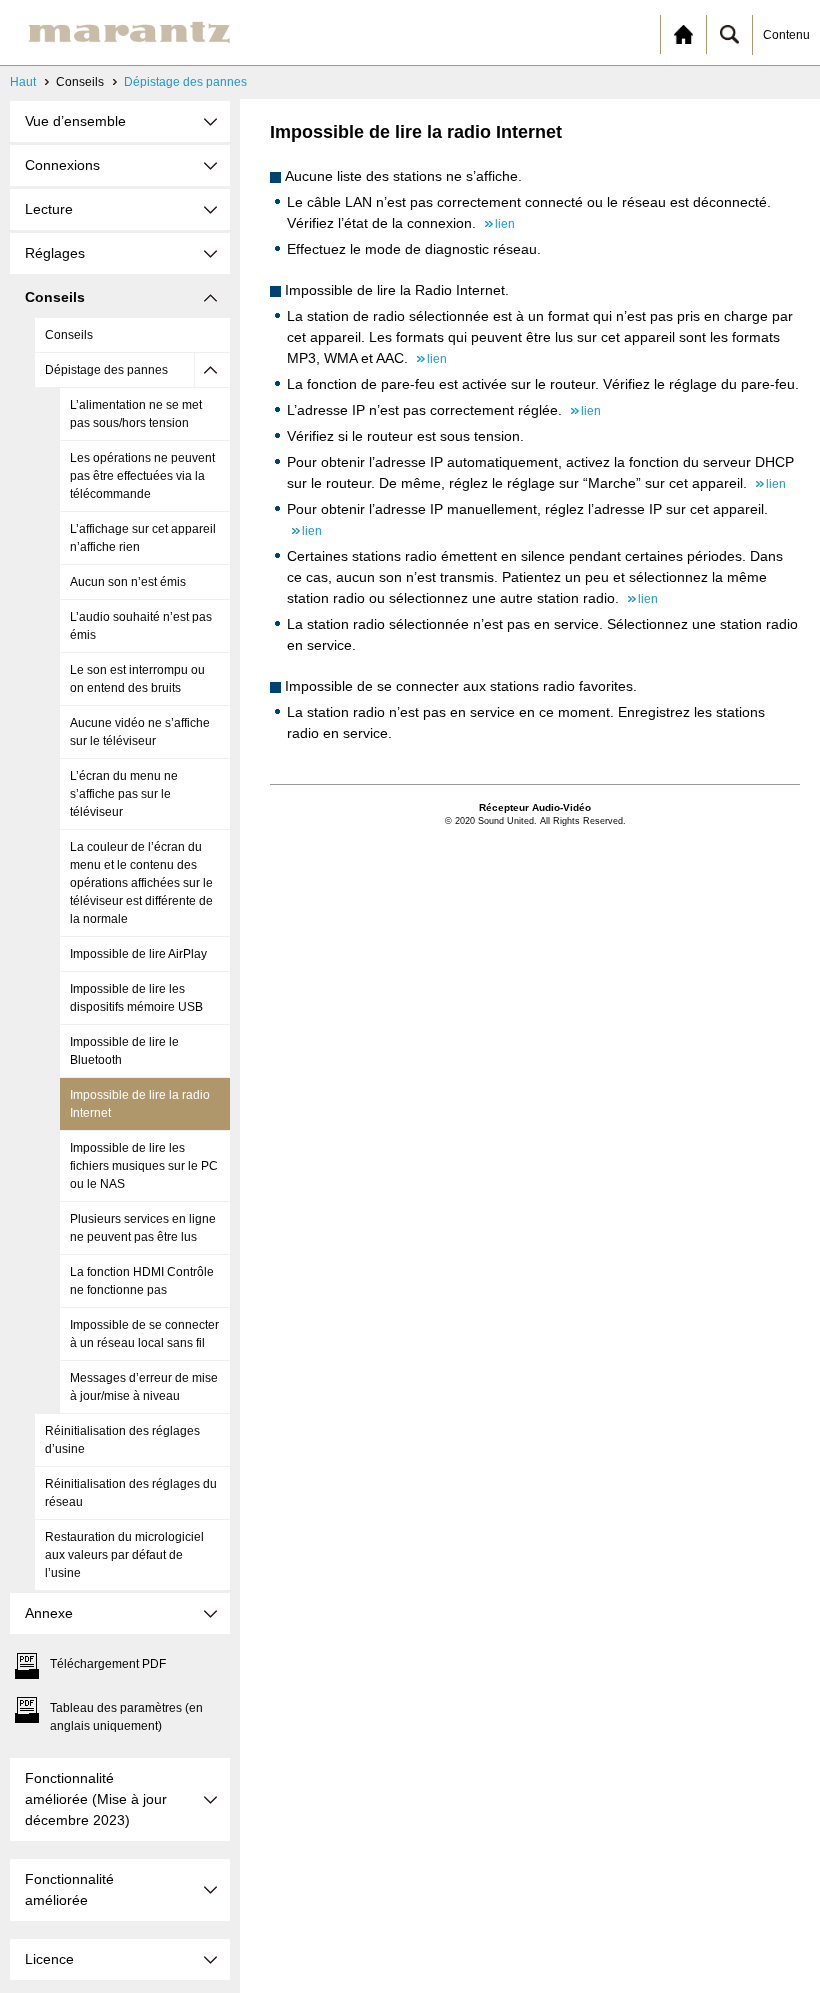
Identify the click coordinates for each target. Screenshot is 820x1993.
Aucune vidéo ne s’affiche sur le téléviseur (140, 732)
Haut (23, 82)
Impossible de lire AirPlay (138, 954)
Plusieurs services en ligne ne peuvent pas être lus (143, 1228)
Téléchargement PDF (108, 1664)
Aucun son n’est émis (128, 582)
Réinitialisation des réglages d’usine (122, 1440)
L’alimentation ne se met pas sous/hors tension (136, 414)
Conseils (69, 335)
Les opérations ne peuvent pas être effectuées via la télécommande (142, 476)
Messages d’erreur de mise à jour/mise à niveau (144, 1387)
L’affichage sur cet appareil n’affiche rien (143, 538)
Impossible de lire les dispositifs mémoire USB (136, 998)
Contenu (786, 35)
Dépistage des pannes (185, 82)
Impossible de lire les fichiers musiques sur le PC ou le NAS (144, 1166)
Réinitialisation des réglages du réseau (131, 1493)
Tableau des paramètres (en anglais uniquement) (126, 1717)
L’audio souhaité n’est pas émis (141, 626)
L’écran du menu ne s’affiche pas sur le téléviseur (124, 794)
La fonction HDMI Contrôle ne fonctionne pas (142, 1281)
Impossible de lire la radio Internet (140, 1104)
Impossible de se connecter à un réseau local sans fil (144, 1334)
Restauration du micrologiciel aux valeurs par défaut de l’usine (124, 1555)
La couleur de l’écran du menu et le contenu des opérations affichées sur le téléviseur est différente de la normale (141, 883)
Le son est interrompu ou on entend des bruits (137, 679)
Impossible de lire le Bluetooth (124, 1051)
